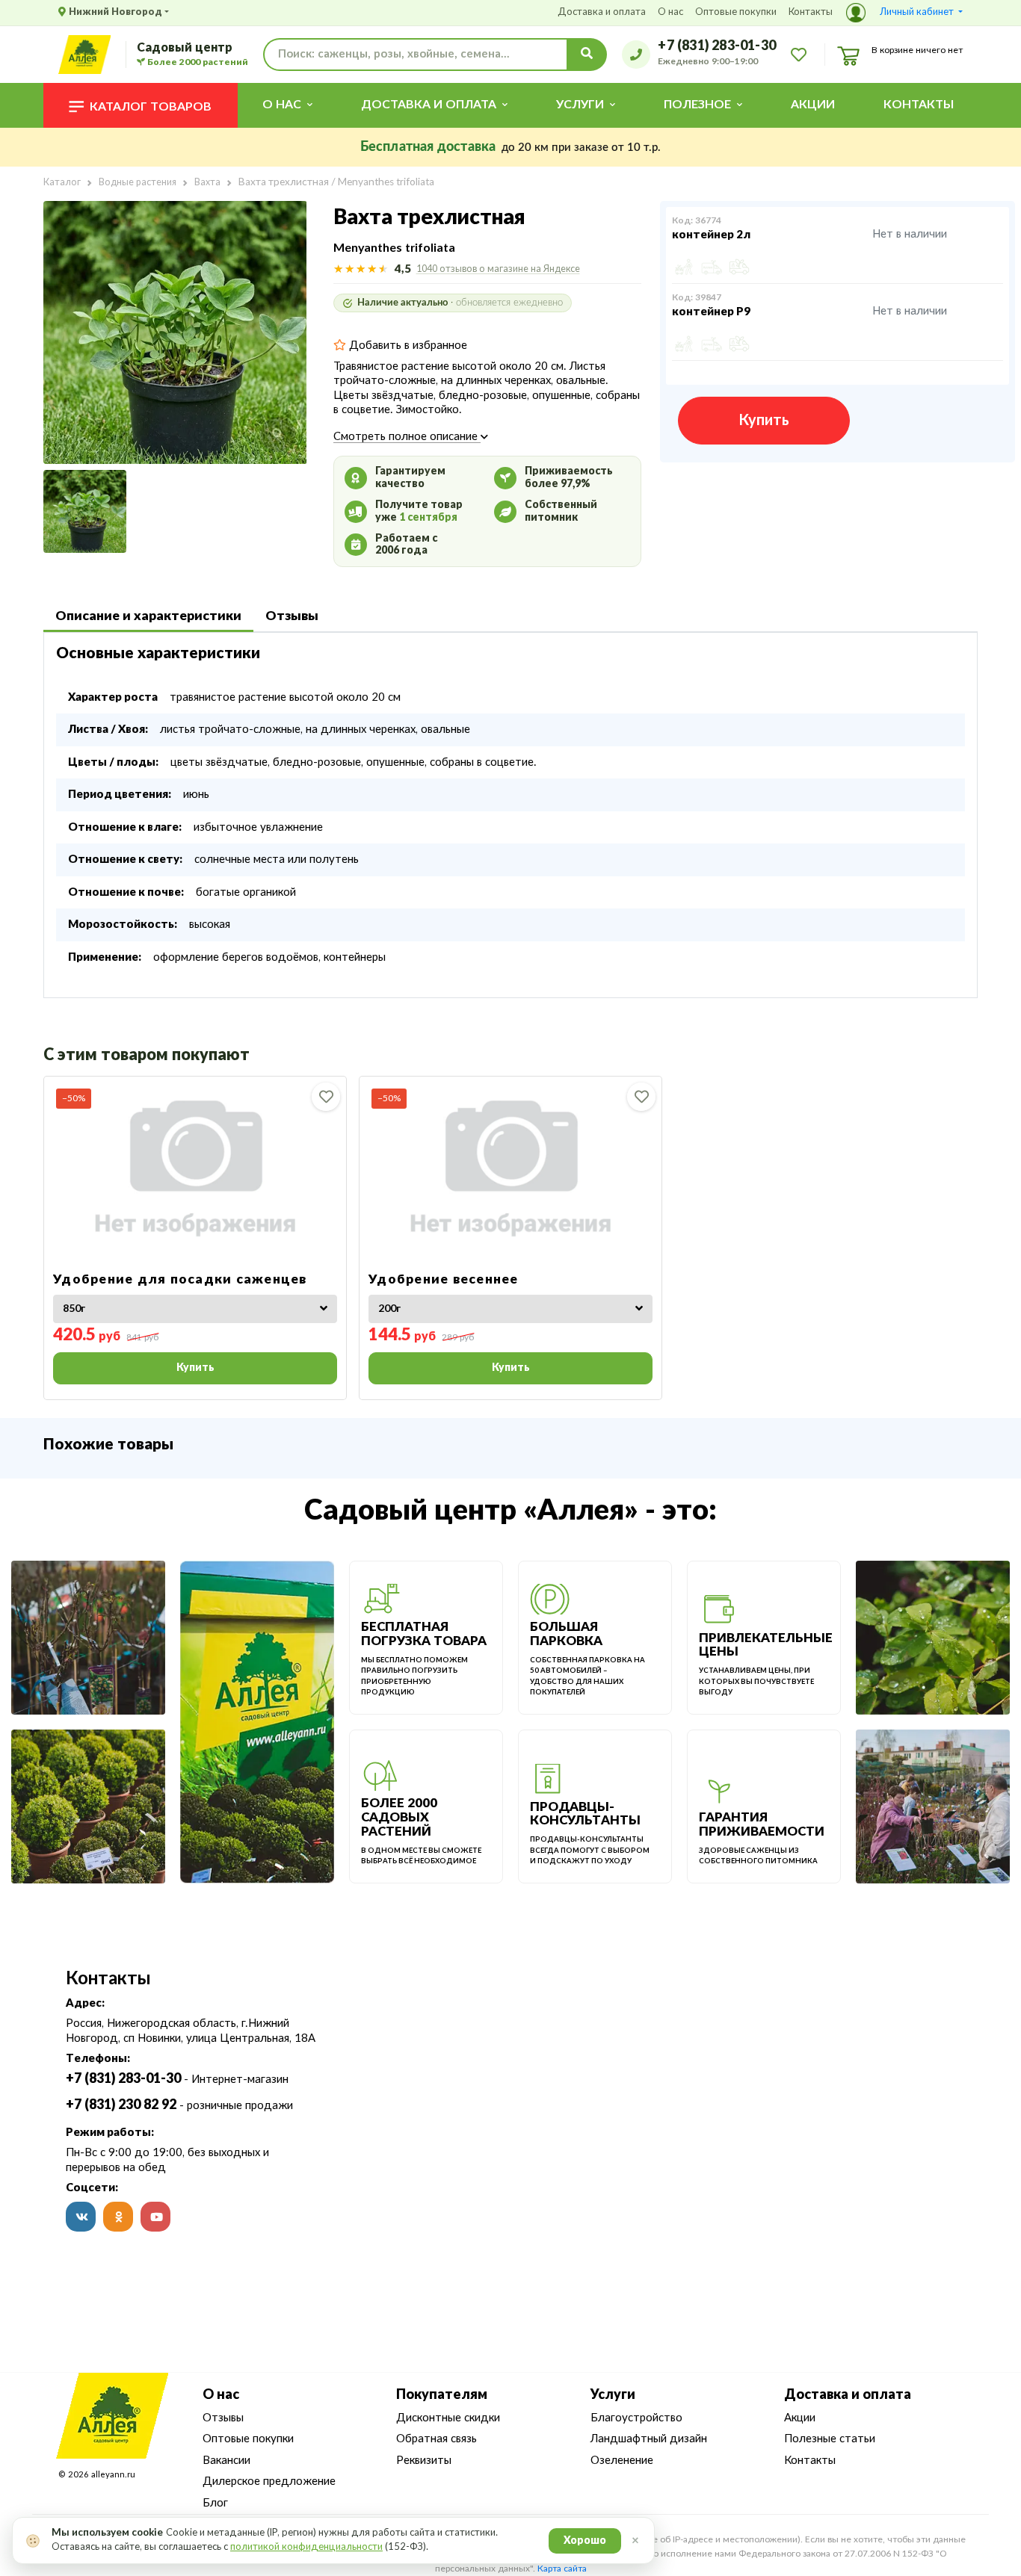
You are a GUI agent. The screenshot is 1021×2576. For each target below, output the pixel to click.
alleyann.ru (113, 2475)
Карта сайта (562, 2569)
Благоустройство (636, 2418)
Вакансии (226, 2461)
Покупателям (442, 2395)
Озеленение (622, 2461)
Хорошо (585, 2541)
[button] (904, 13)
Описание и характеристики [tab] (148, 616)
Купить (764, 421)
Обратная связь (437, 2439)
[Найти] (587, 55)
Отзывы (223, 2418)
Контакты (811, 12)
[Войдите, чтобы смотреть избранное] (799, 54)
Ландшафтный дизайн (649, 2439)
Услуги (613, 2395)
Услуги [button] (580, 105)
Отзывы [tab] (292, 616)
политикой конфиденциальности (306, 2547)
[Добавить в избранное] (326, 1097)
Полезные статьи (830, 2439)
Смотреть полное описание (407, 437)
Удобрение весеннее (444, 1279)
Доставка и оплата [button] (429, 105)
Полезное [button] (697, 105)
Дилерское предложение (269, 2481)
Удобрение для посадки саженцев (180, 1279)
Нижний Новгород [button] (115, 12)
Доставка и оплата (602, 12)
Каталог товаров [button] (151, 107)
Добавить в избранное (407, 346)
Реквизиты (424, 2461)
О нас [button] (282, 105)
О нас (670, 12)
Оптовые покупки (736, 12)
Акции (813, 105)
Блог (215, 2503)
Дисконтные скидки (448, 2418)
